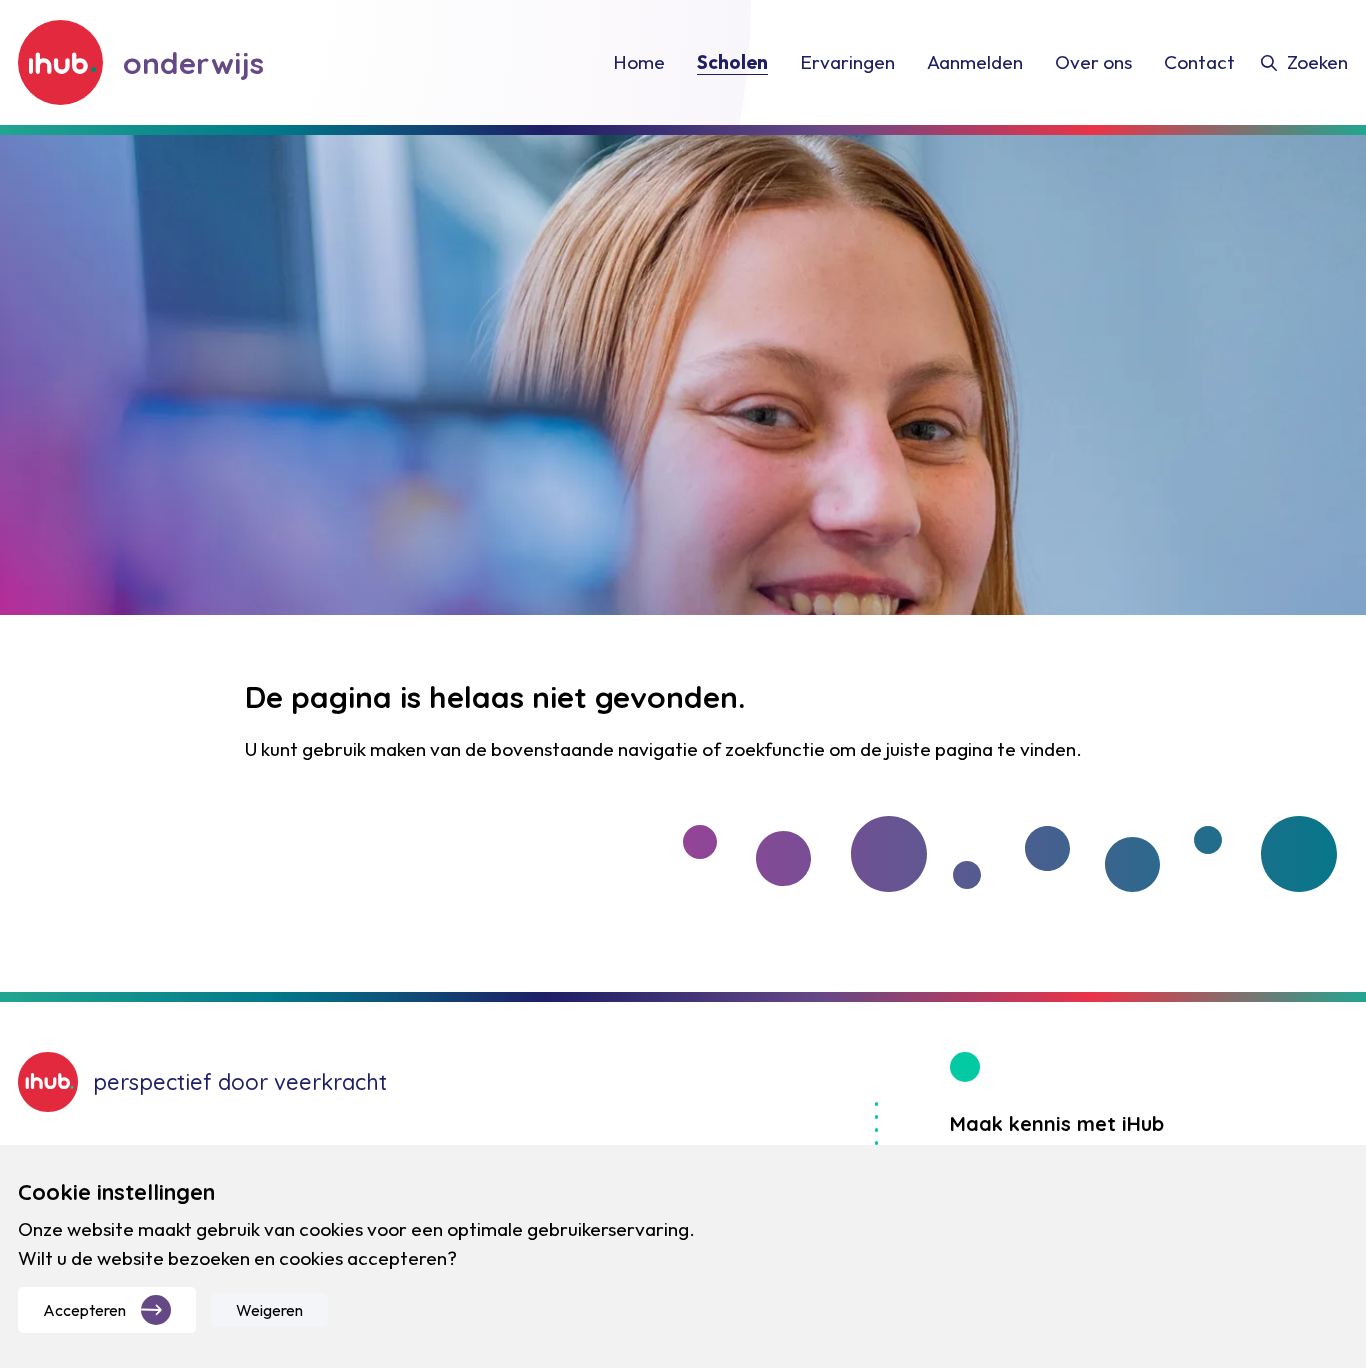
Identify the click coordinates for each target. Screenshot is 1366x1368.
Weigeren (269, 1310)
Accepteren (84, 1310)
